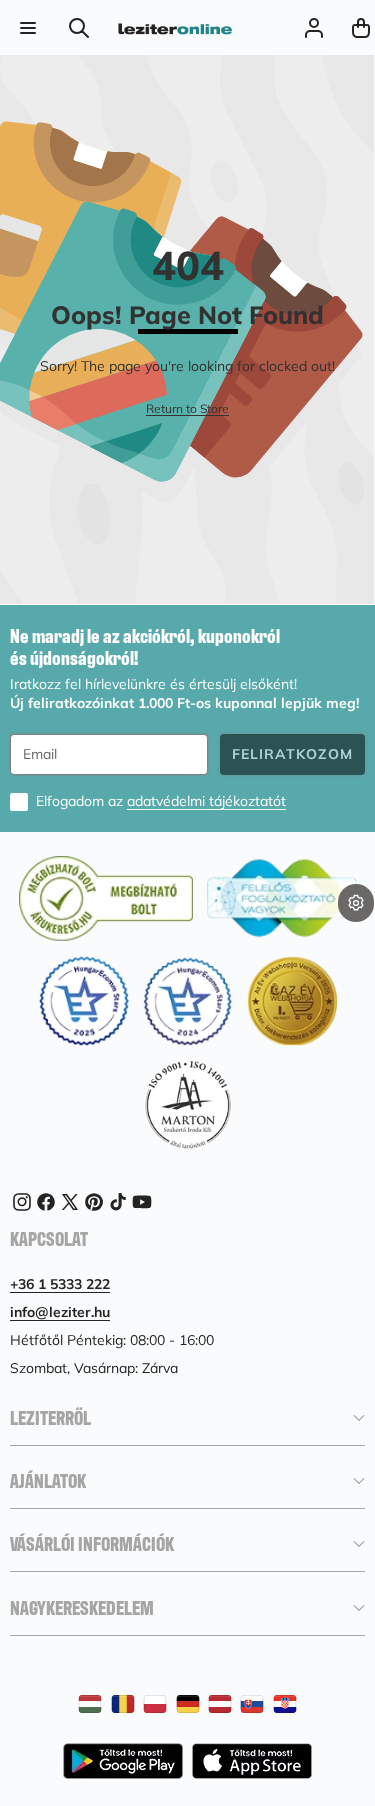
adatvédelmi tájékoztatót (206, 801)
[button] (356, 935)
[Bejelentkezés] (313, 27)
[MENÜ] (27, 27)
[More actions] (356, 903)
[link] (187, 409)
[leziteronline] (175, 27)
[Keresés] (79, 27)
